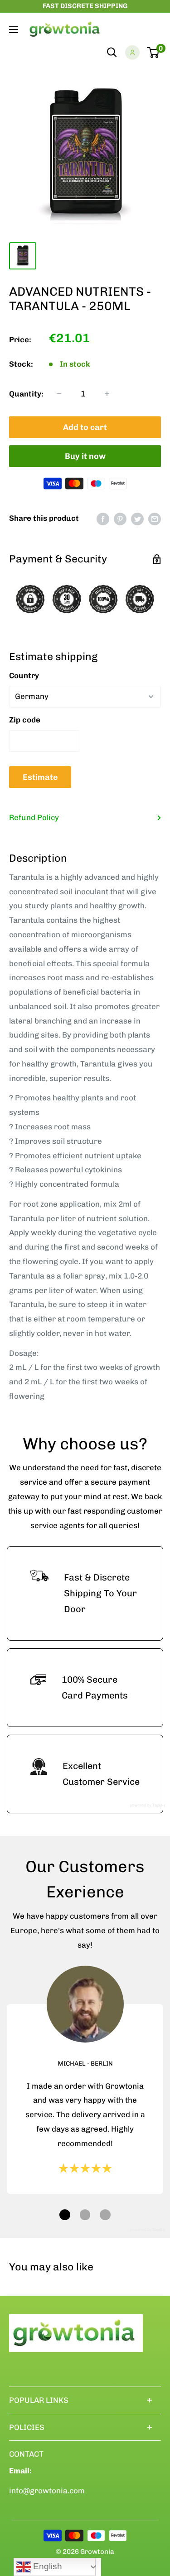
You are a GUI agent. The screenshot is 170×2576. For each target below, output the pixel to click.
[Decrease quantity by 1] (59, 394)
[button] (65, 2215)
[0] (153, 52)
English (46, 2566)
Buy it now (85, 456)
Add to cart (85, 427)
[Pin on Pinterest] (120, 519)
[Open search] (112, 52)
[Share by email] (155, 519)
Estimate (40, 777)
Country (24, 675)
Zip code (25, 720)
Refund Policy (34, 817)
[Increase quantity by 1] (107, 394)
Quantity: (26, 394)
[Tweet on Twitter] (137, 519)
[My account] (132, 52)
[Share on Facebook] (103, 519)
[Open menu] (14, 29)
